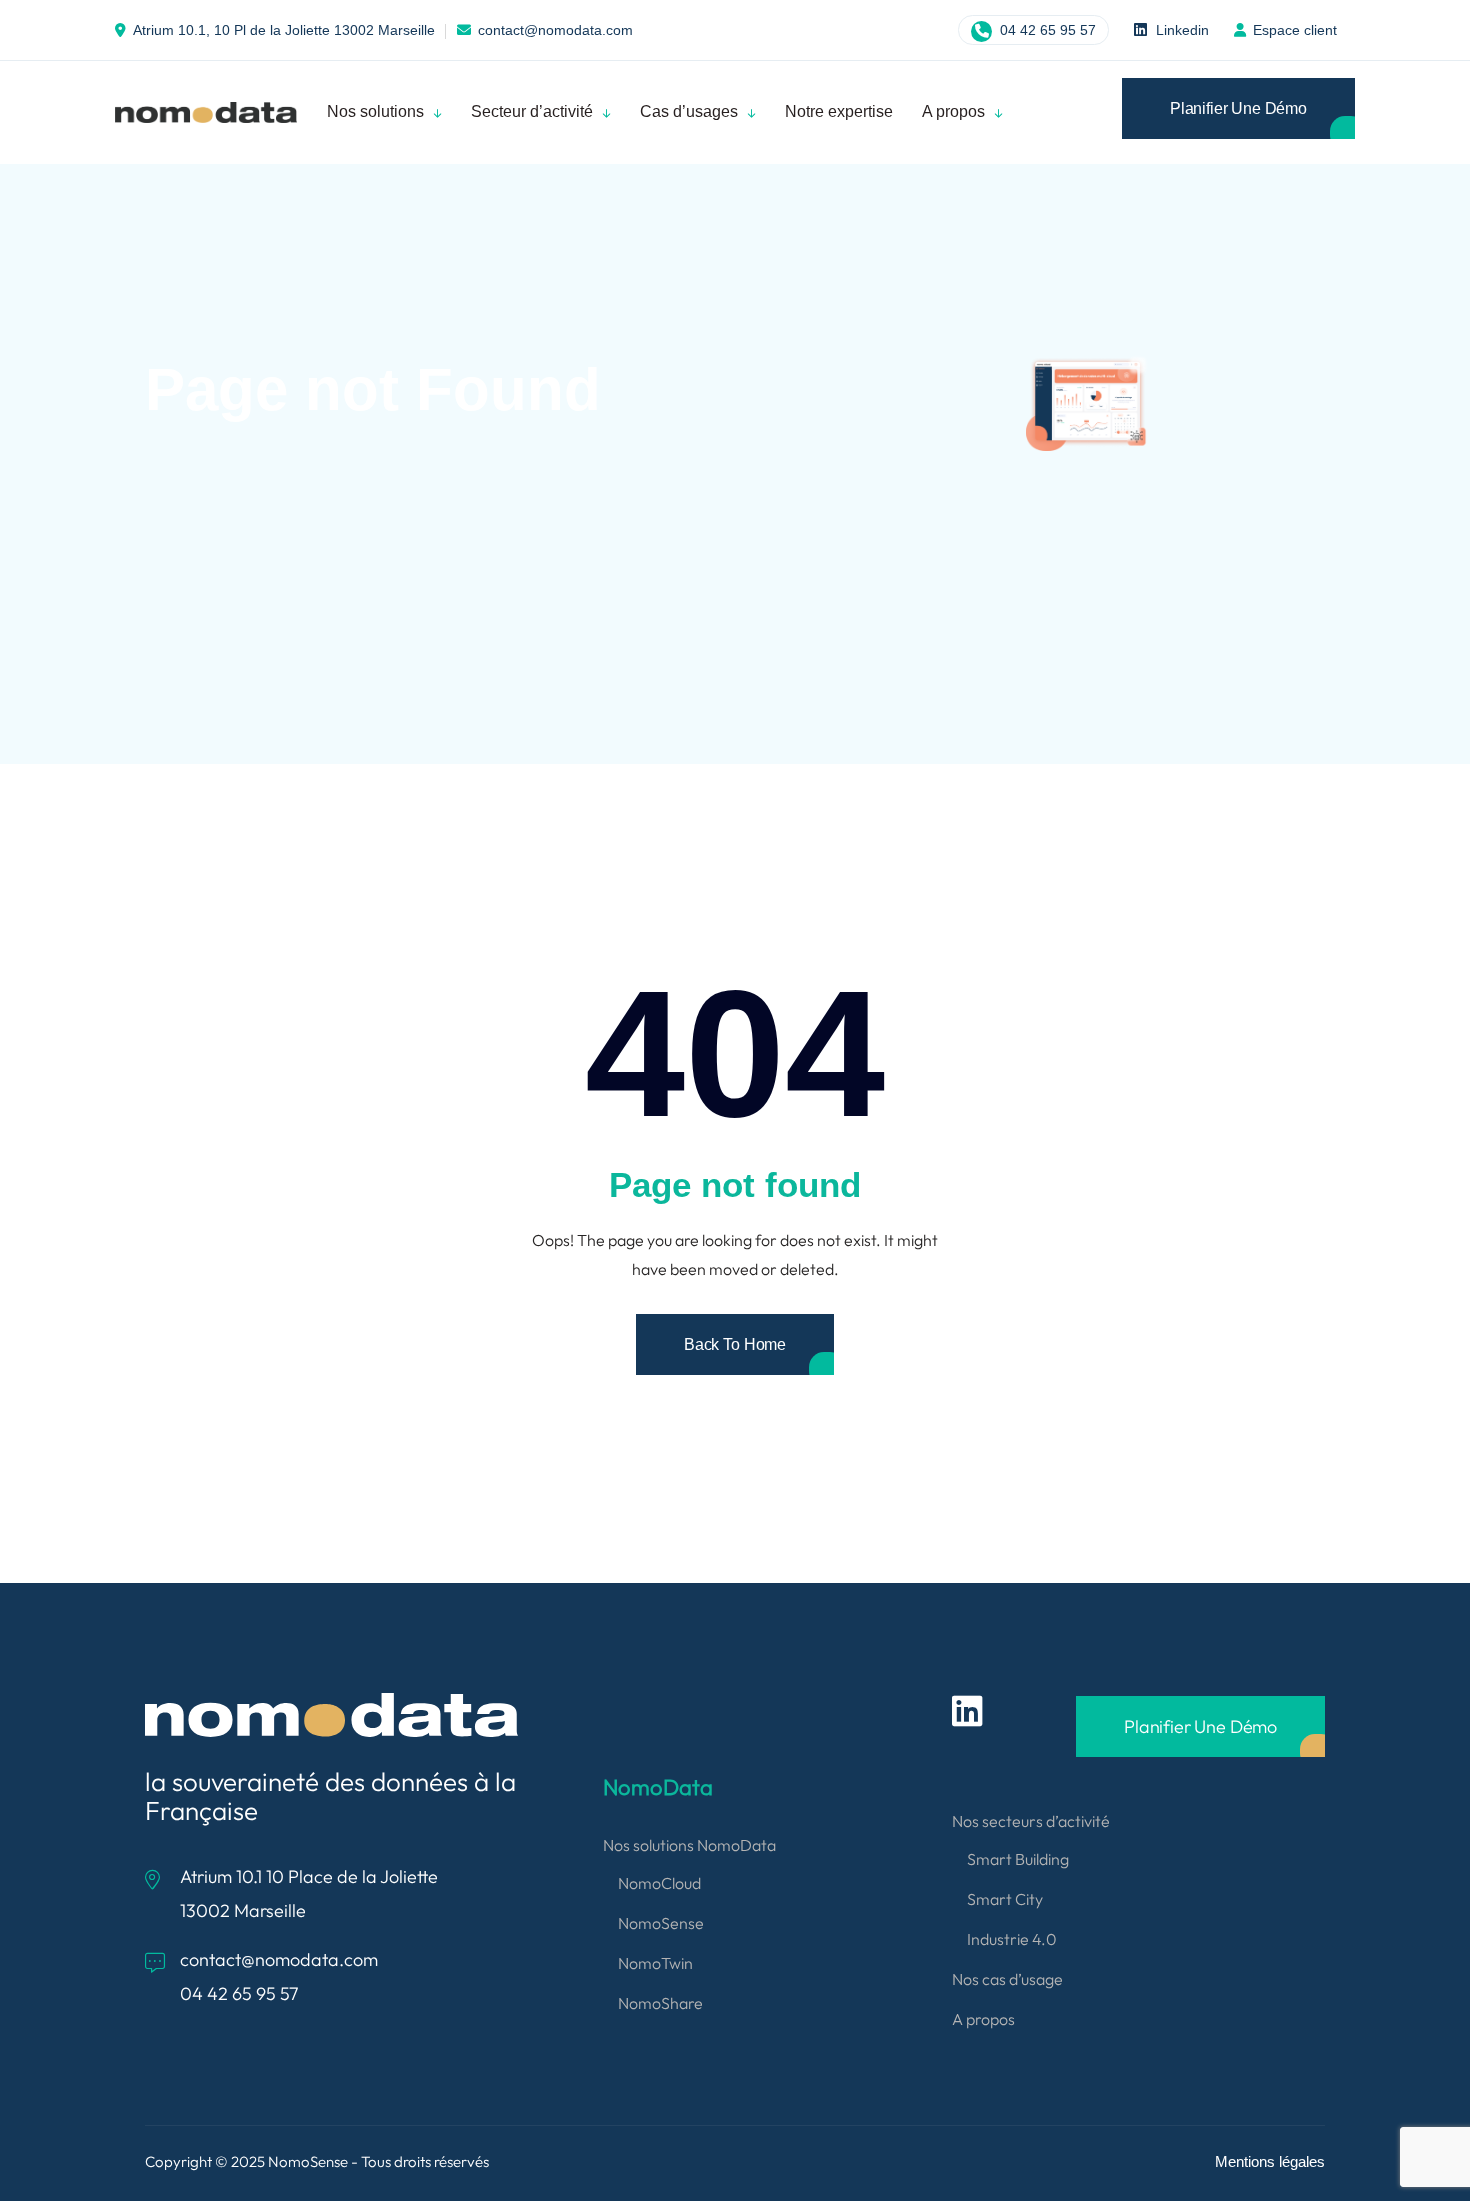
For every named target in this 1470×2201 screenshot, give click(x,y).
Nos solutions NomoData (689, 1845)
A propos (983, 2019)
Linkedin (1180, 30)
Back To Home (735, 1344)
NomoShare (660, 2003)
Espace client (1295, 30)
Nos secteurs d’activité (1031, 1821)
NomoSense (661, 1923)
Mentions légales (1270, 2161)
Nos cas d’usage (1007, 1979)
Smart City (1005, 1899)
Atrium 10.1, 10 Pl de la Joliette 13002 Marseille (284, 30)
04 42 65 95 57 (1046, 30)
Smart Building (1018, 1859)
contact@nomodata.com (555, 30)
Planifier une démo (1238, 108)
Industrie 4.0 (1012, 1939)
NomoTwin (655, 1963)
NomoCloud (659, 1883)
